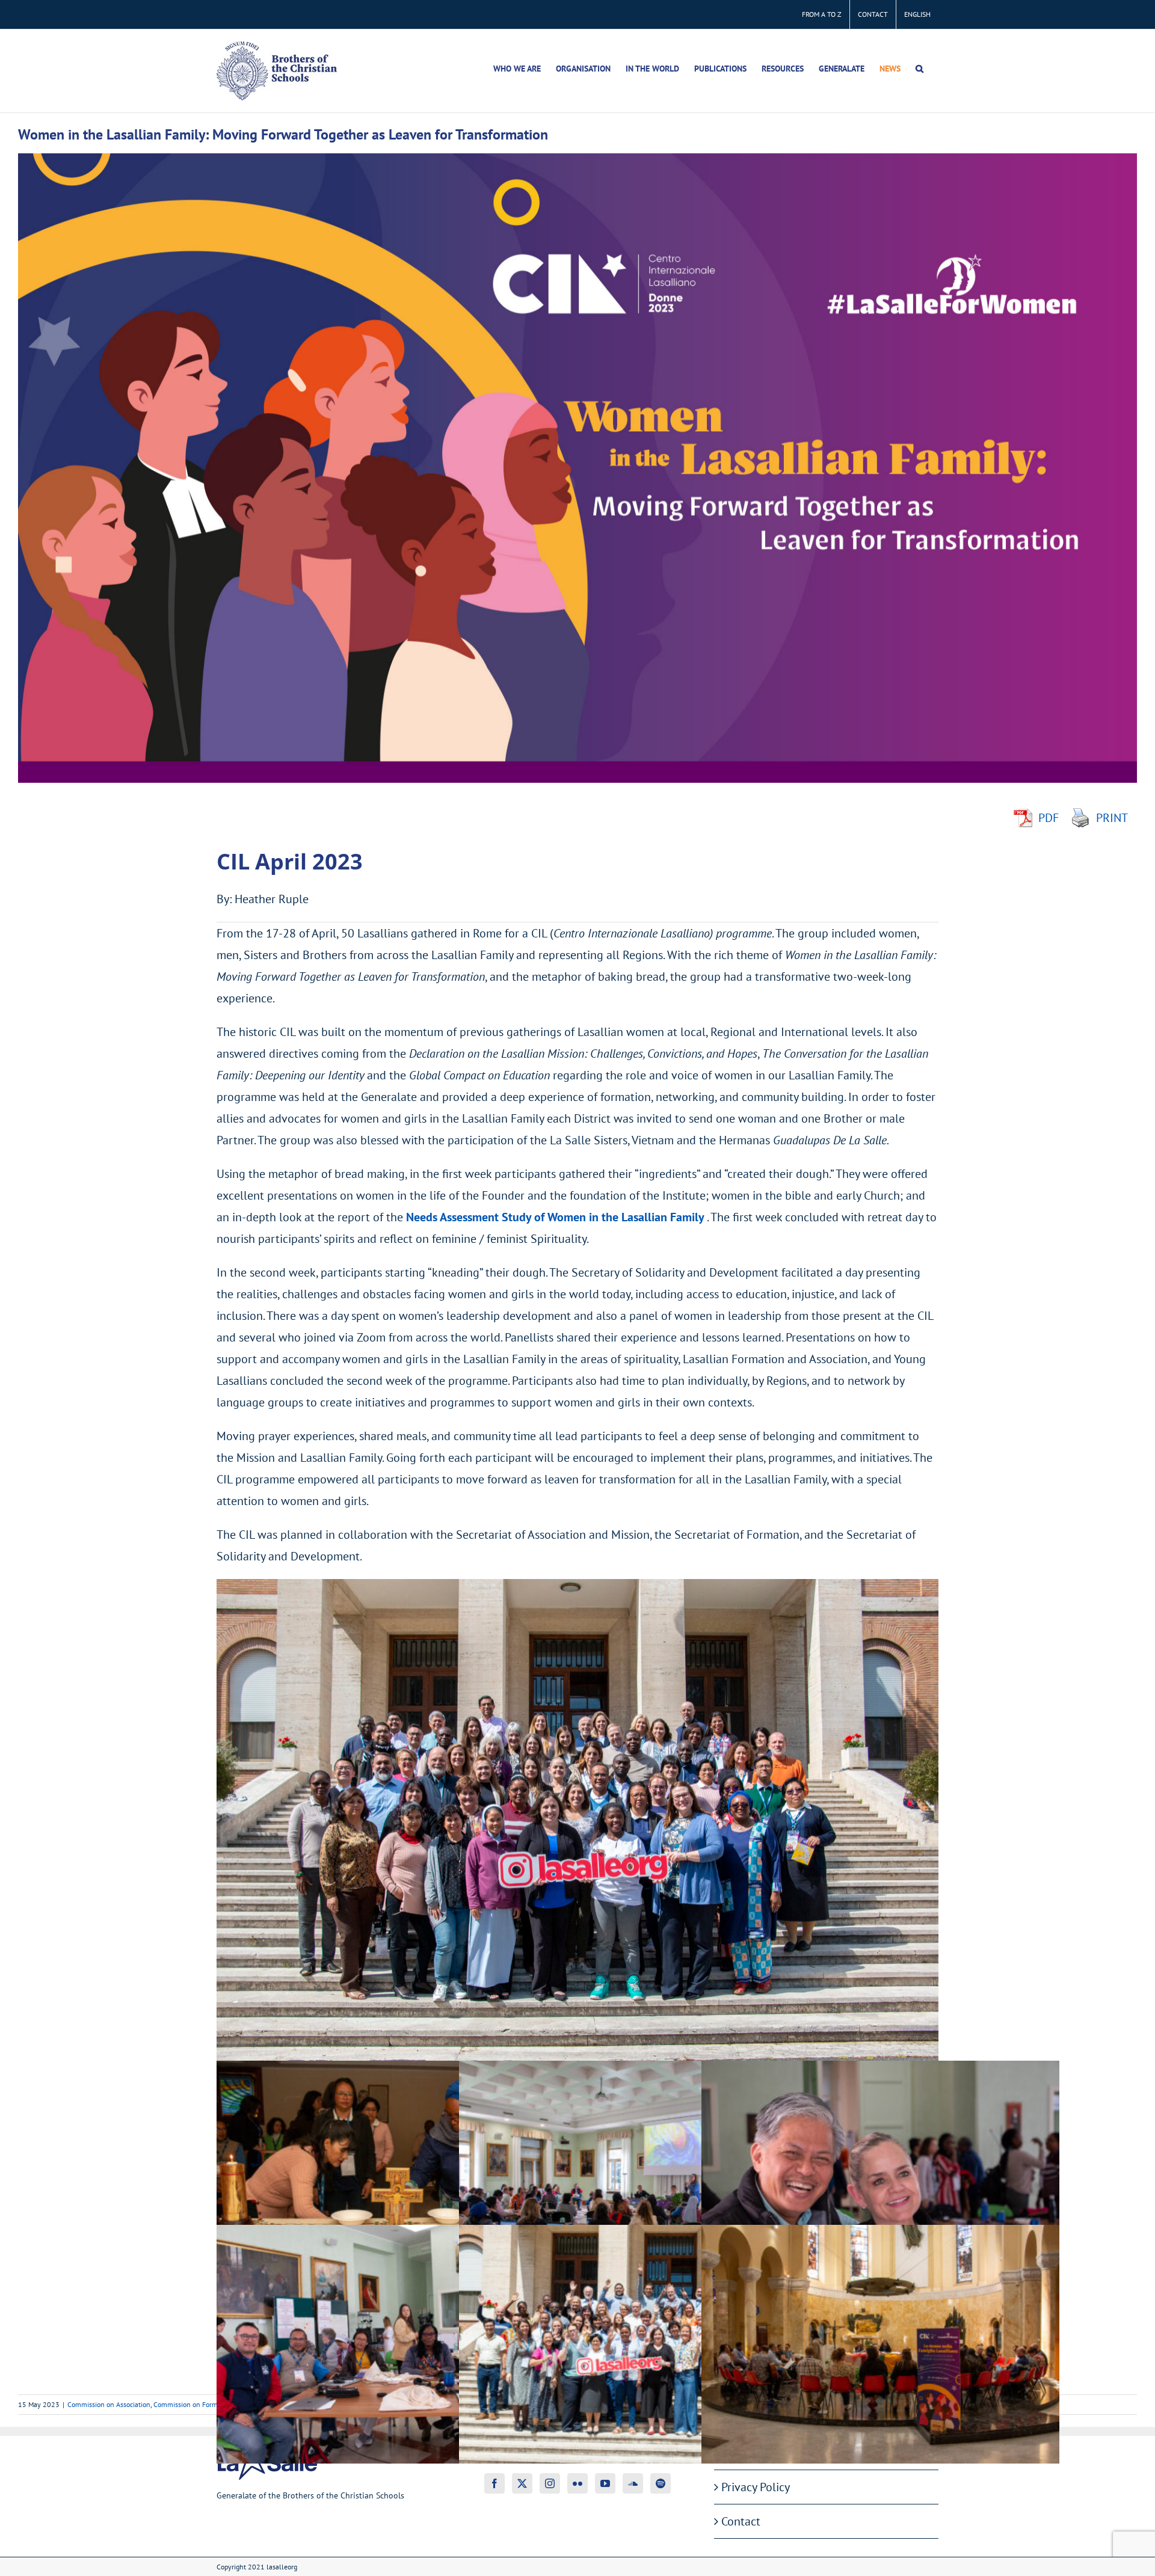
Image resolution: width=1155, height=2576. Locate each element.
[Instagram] (550, 2483)
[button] (919, 69)
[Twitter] (522, 2483)
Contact (741, 2521)
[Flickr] (577, 2483)
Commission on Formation (193, 2404)
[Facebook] (494, 2483)
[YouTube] (605, 2483)
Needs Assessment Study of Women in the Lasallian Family (555, 1217)
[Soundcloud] (633, 2483)
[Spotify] (661, 2483)
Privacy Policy (756, 2487)
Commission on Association (109, 2404)
